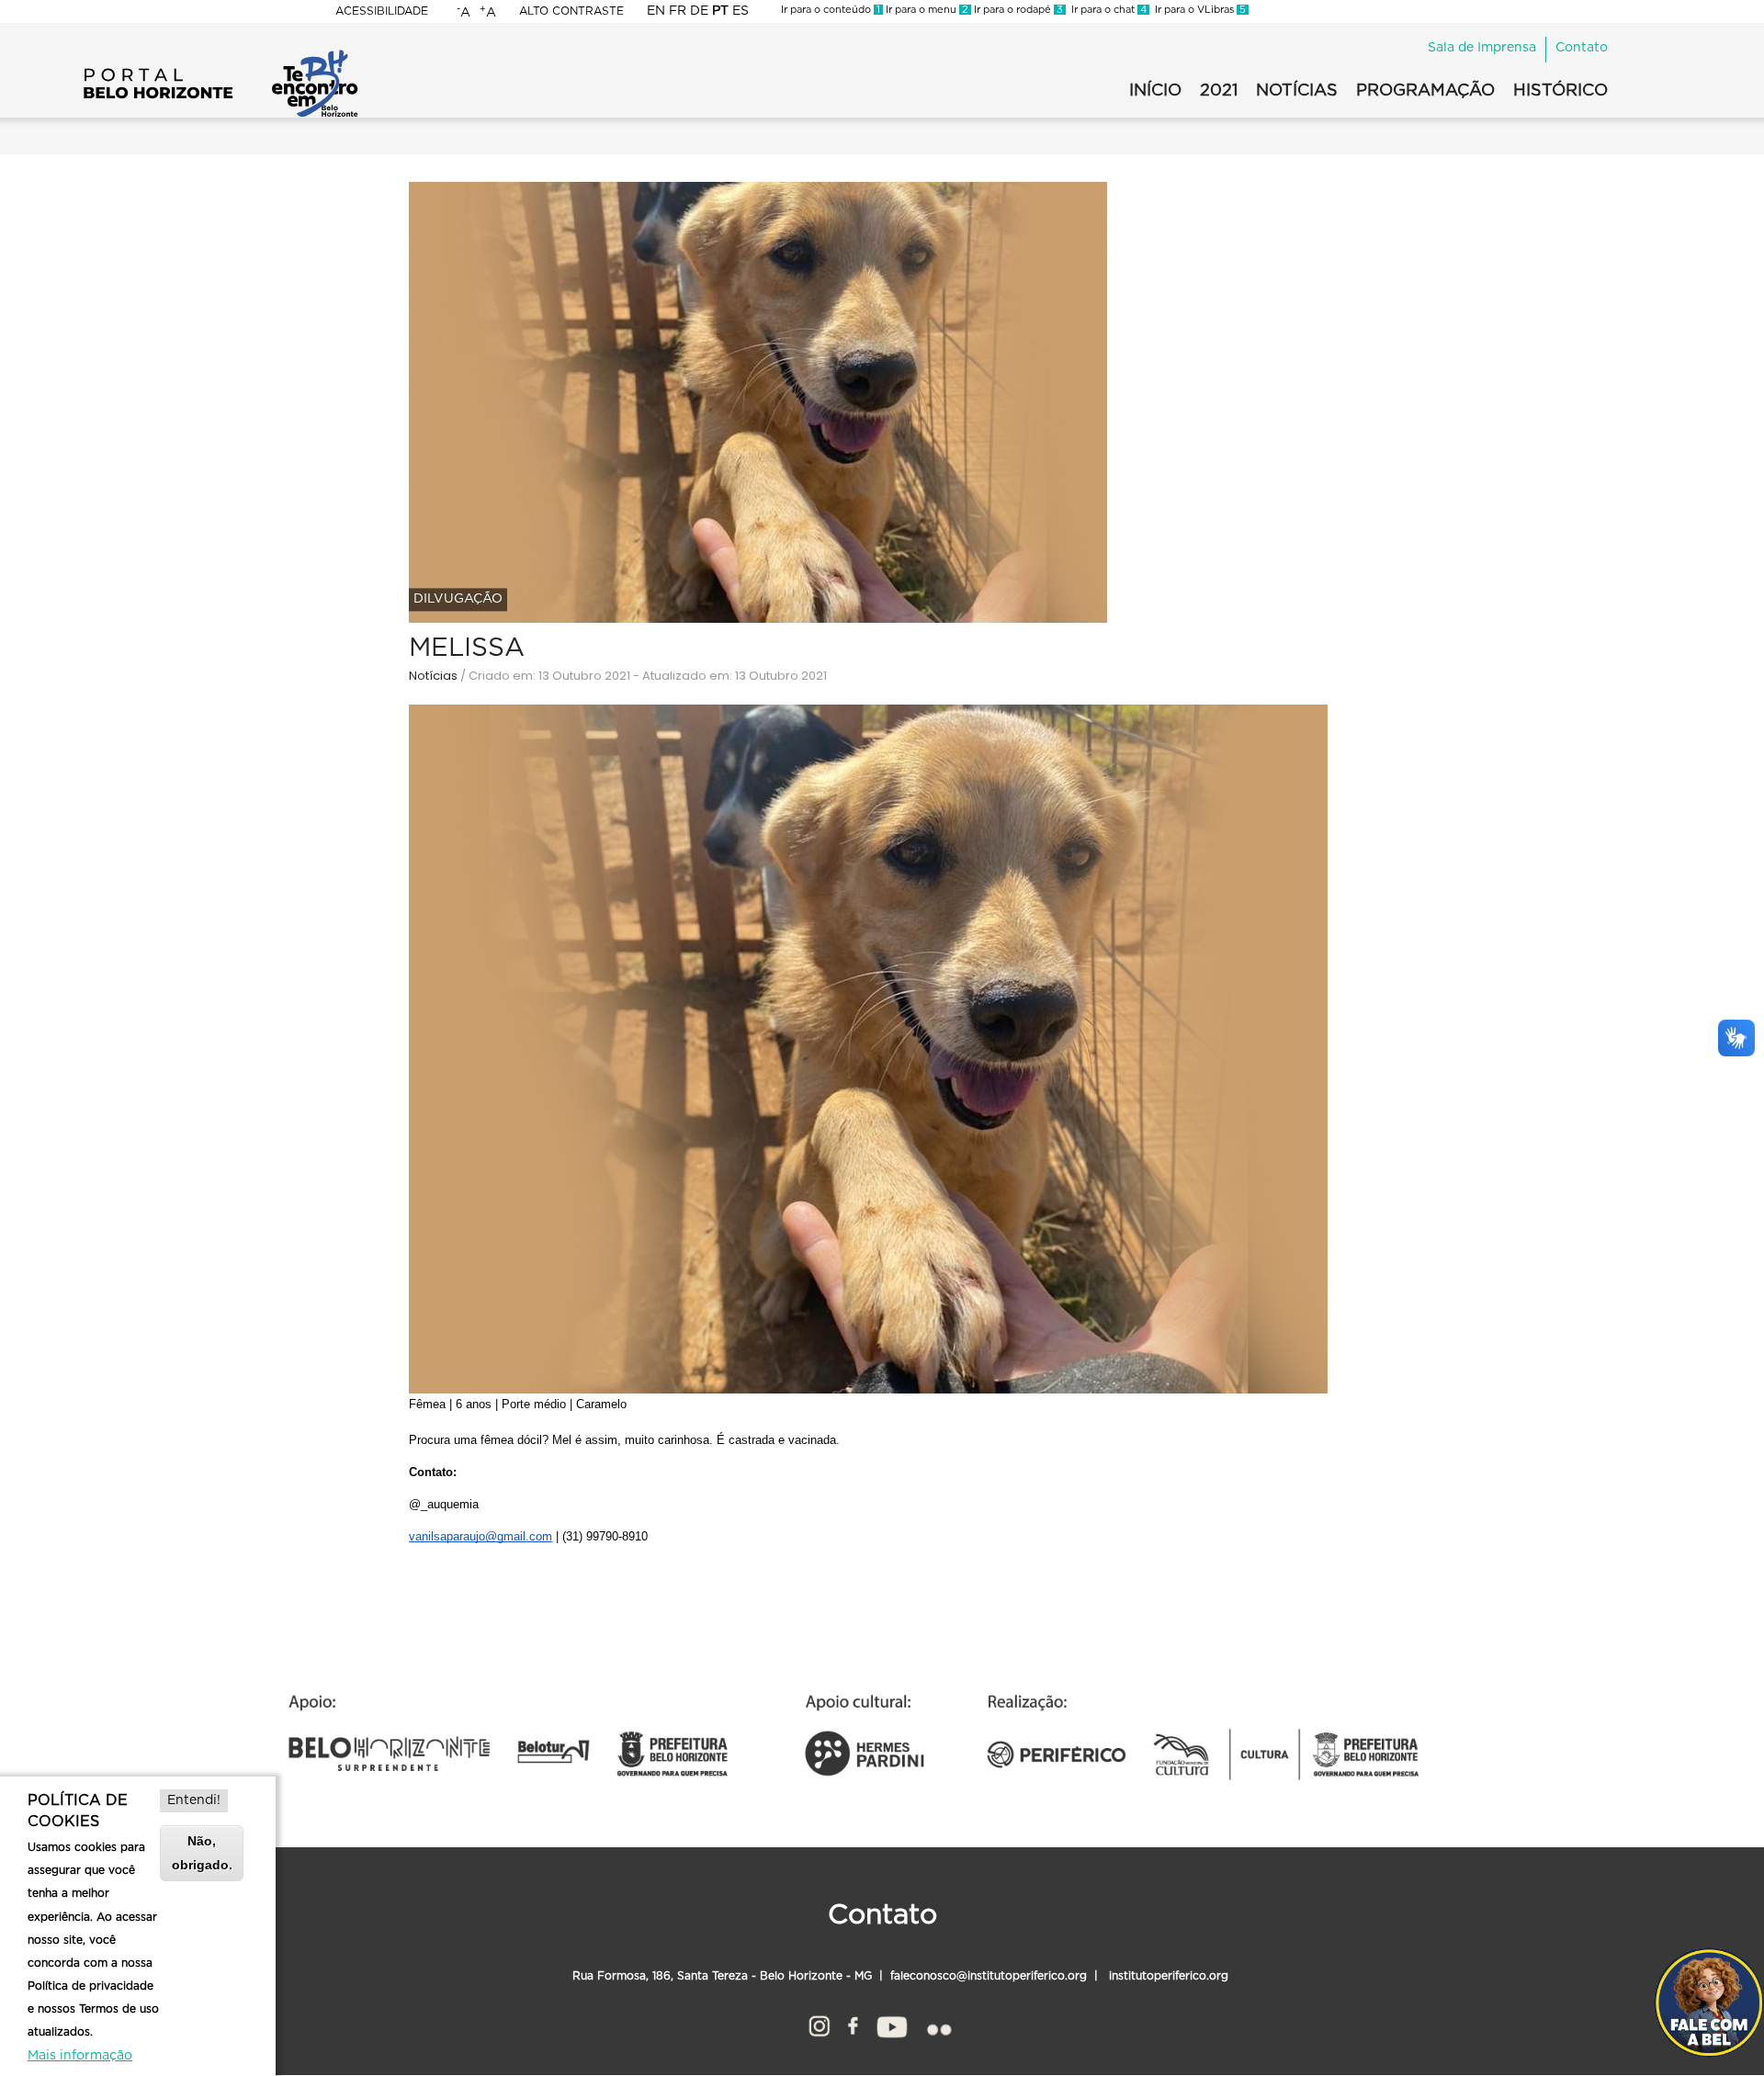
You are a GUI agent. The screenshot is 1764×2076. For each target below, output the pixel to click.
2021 (1219, 91)
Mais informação (80, 2056)
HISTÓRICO (1560, 91)
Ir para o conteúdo (831, 10)
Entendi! (194, 1800)
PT (720, 11)
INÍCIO (1155, 91)
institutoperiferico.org (1167, 1976)
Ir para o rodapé (1017, 10)
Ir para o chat (1106, 10)
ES (741, 11)
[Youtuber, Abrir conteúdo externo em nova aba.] (892, 2024)
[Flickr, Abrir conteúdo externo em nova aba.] (938, 2024)
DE (699, 11)
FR (678, 11)
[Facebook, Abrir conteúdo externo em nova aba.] (853, 2024)
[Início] (220, 55)
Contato (1582, 48)
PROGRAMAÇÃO (1425, 91)
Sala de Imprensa (1482, 48)
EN (656, 11)
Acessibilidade (382, 11)
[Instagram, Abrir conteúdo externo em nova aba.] (819, 2024)
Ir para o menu (926, 10)
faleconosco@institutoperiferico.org (989, 1976)
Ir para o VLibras (1198, 10)
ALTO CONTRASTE (571, 11)
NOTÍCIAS (1297, 91)
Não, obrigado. (202, 1852)
